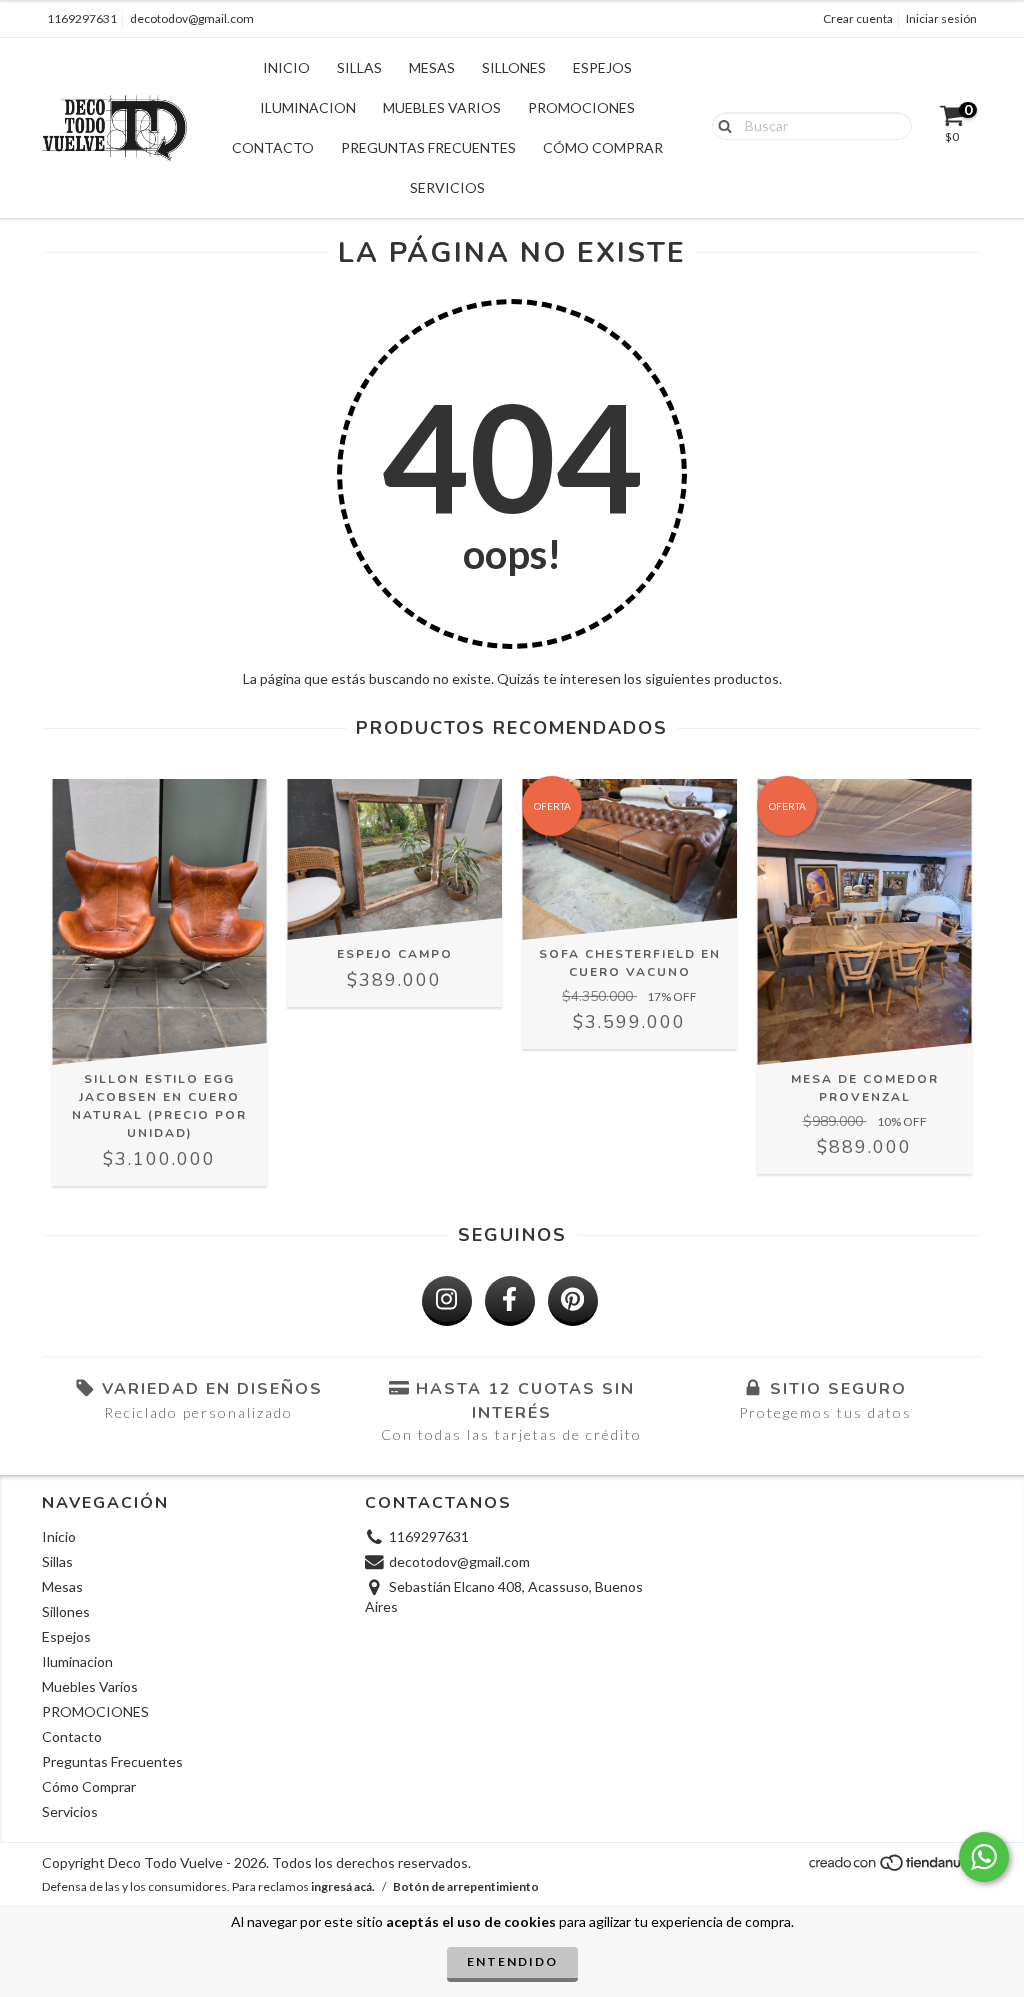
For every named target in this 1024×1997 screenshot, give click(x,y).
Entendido (512, 1961)
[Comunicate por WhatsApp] (984, 1857)
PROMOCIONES (581, 107)
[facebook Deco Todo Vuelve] (510, 1301)
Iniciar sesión (941, 18)
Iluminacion (308, 107)
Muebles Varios (442, 107)
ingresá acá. (343, 1886)
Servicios (447, 187)
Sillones (514, 67)
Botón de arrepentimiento (466, 1886)
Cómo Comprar (603, 147)
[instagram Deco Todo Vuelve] (447, 1301)
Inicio (286, 67)
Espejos (602, 67)
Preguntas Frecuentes (428, 147)
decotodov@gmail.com (192, 18)
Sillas (359, 67)
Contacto (273, 147)
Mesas (432, 67)
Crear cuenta (858, 18)
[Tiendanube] (894, 1868)
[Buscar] (720, 125)
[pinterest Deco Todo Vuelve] (573, 1301)
